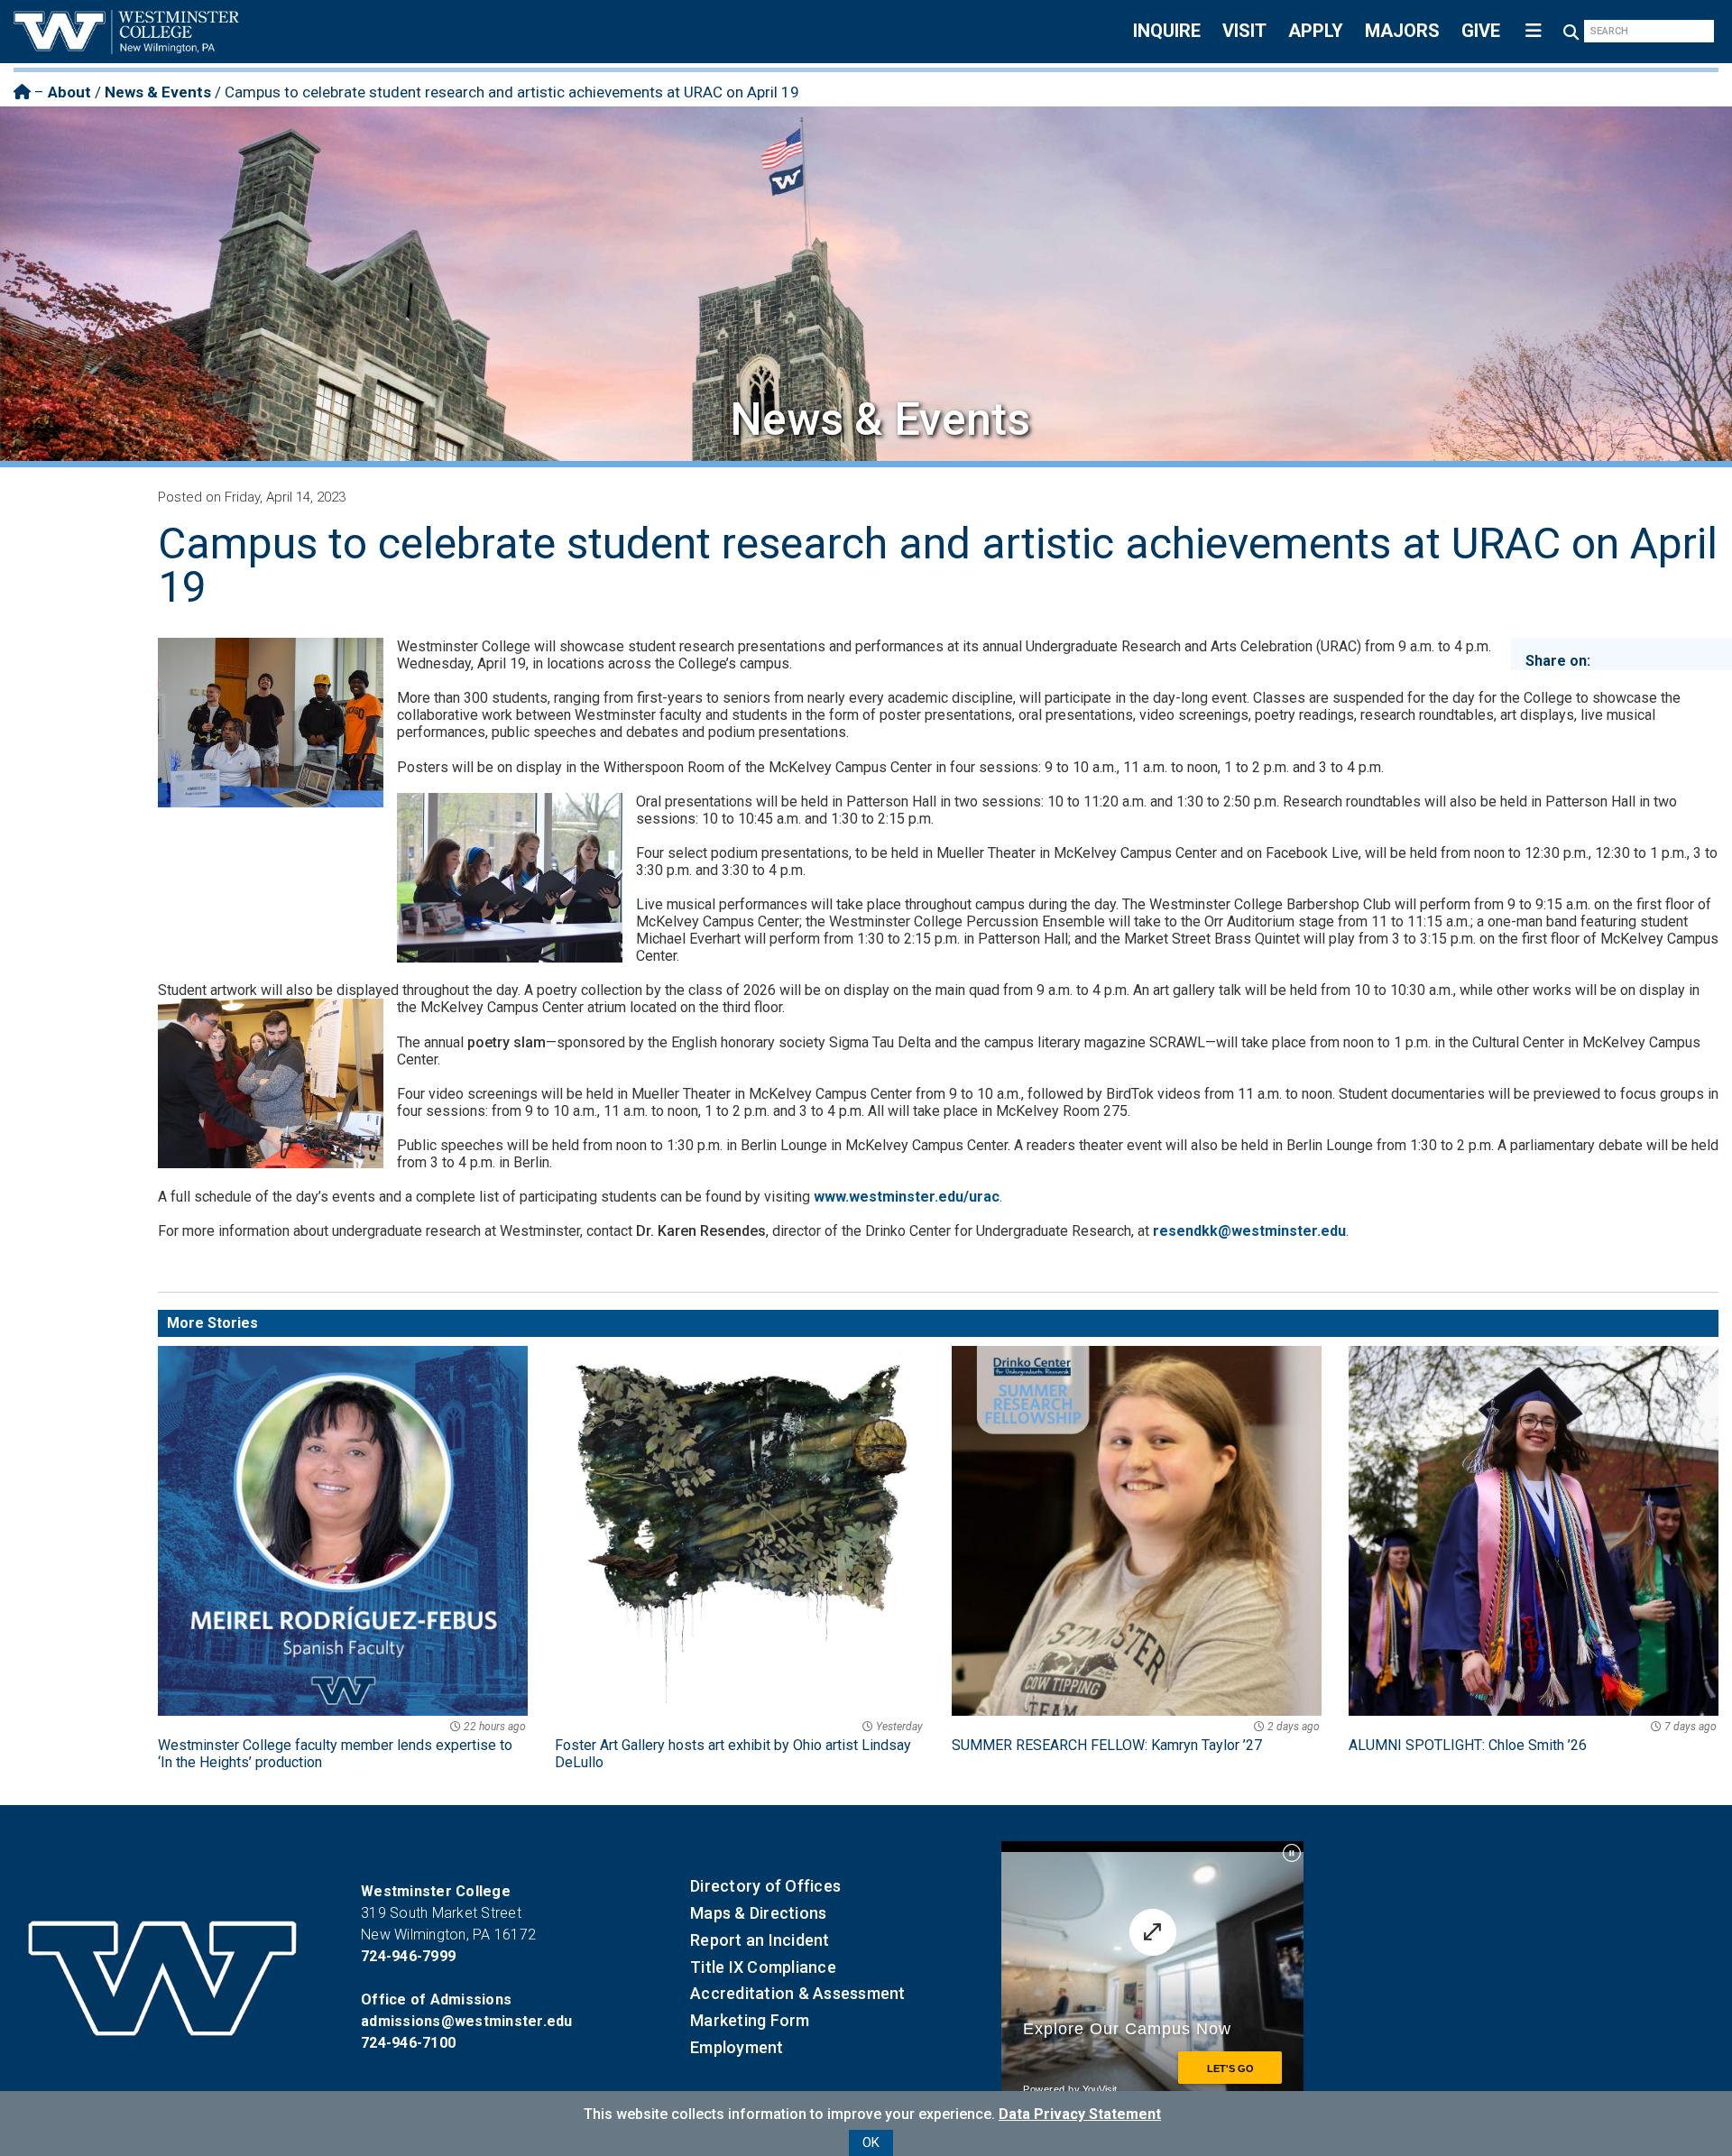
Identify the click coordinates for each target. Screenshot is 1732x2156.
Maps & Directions (758, 1913)
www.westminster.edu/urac (907, 1197)
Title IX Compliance (763, 1967)
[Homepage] (22, 92)
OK (871, 2142)
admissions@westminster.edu (467, 2021)
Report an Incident (760, 1940)
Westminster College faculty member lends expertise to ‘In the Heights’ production (342, 1746)
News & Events (158, 92)
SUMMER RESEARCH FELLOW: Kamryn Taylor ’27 (1136, 1737)
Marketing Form (750, 2020)
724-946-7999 (408, 1956)
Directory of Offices (765, 1886)
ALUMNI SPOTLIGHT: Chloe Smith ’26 (1533, 1737)
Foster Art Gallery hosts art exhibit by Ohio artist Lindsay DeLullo (739, 1746)
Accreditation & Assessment (798, 1993)
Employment (737, 2047)
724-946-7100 (408, 2043)
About (69, 92)
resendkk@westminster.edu (1249, 1231)
